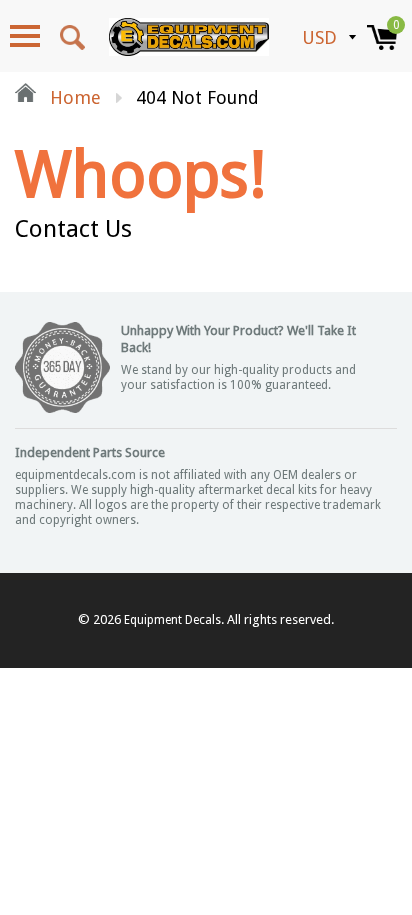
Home (73, 97)
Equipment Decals (172, 620)
